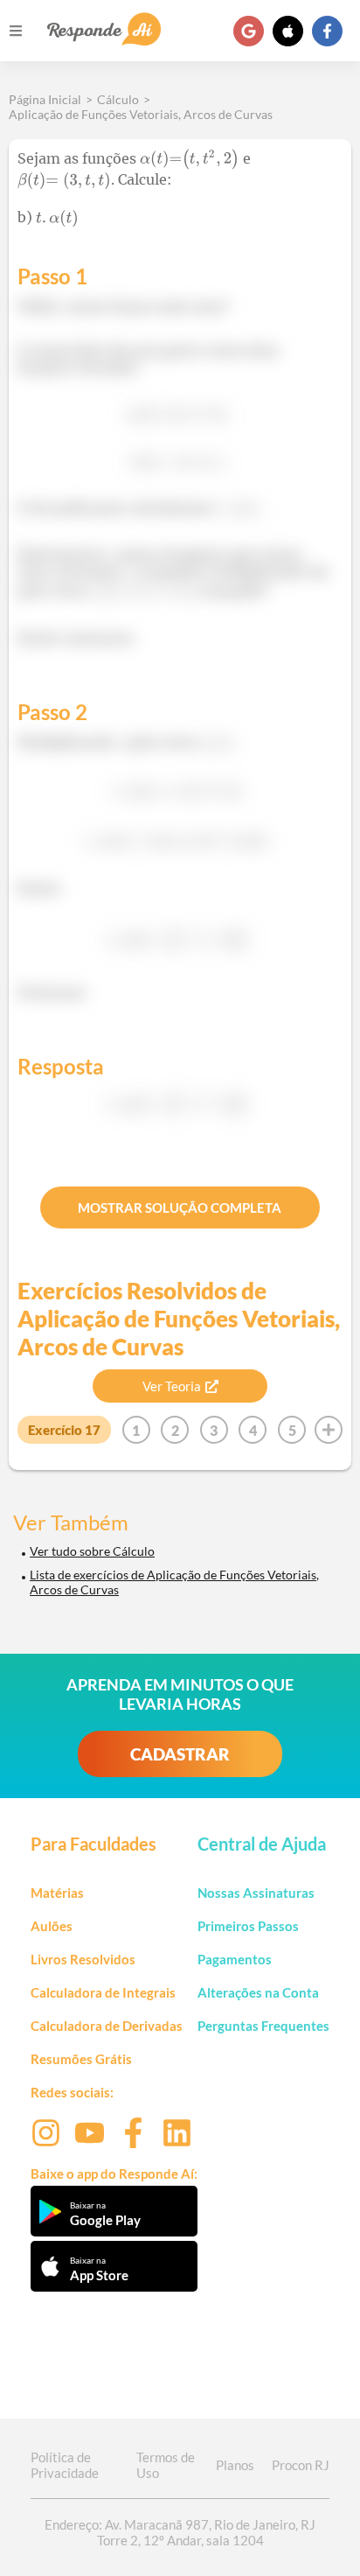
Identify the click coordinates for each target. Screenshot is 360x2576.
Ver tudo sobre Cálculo (92, 1551)
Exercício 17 (64, 1430)
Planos (235, 2465)
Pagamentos (235, 1959)
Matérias (57, 1893)
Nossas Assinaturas (256, 1893)
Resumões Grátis (81, 2059)
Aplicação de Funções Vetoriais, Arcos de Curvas (141, 114)
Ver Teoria (172, 1386)
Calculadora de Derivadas (107, 2026)
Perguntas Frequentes (263, 2026)
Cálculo (118, 99)
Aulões (52, 1926)
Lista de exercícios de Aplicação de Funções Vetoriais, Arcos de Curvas (174, 1582)
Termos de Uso (166, 2465)
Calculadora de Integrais (103, 1992)
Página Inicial (45, 99)
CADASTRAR (180, 1754)
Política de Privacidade (65, 2465)
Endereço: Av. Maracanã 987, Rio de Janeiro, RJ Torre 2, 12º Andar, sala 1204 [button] (180, 2532)
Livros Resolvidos (83, 1959)
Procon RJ (301, 2465)
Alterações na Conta (258, 1992)
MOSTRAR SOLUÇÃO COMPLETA (180, 1207)
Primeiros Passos (248, 1926)
